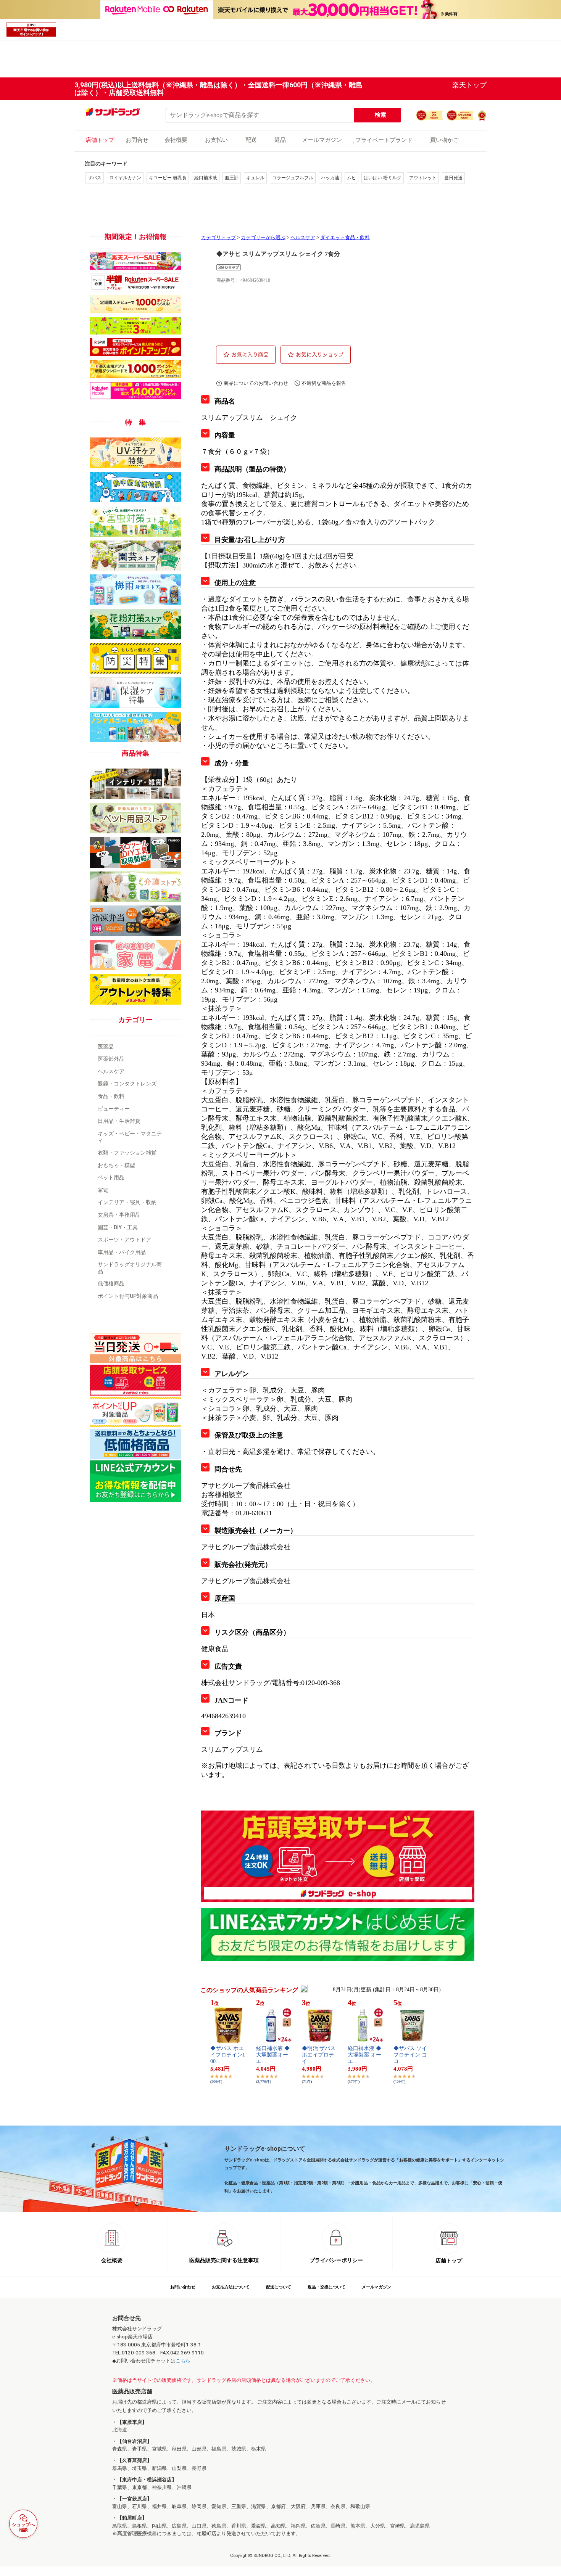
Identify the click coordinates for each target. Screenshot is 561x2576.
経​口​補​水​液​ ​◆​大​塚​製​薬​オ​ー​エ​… (273, 2055)
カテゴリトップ (218, 238)
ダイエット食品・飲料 (345, 238)
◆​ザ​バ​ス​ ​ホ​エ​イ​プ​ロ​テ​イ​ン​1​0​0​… (228, 2055)
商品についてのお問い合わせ (256, 383)
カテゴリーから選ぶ (263, 238)
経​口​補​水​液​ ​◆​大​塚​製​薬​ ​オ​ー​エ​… (364, 2055)
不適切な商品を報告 (324, 383)
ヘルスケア (303, 238)
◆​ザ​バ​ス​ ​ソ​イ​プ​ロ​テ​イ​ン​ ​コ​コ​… (410, 2055)
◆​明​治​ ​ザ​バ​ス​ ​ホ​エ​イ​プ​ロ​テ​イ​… (319, 2055)
